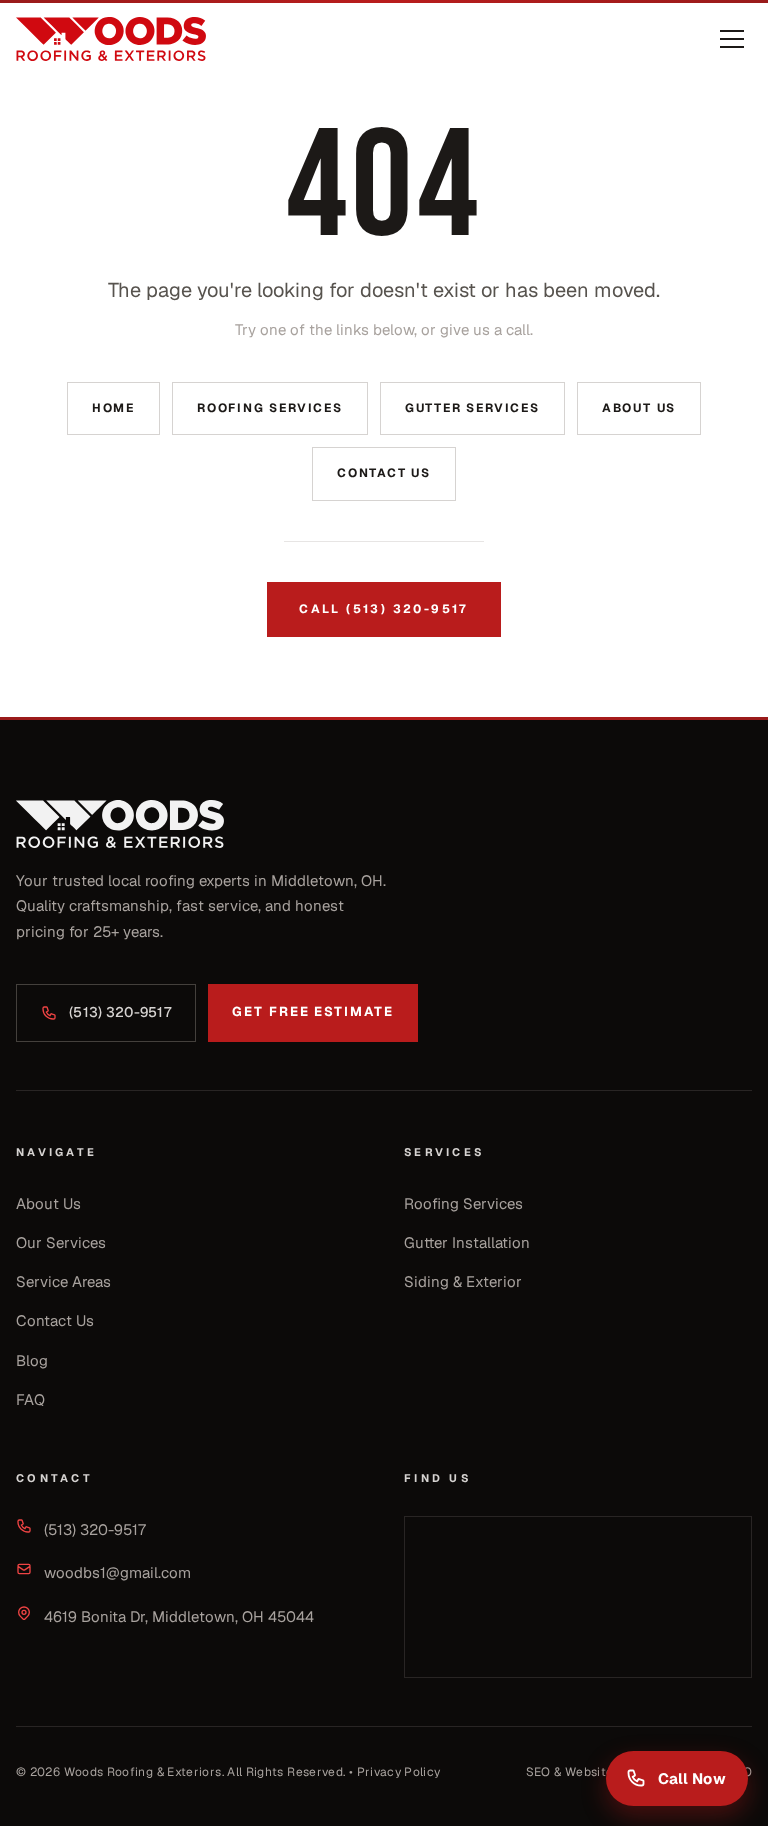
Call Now (692, 1778)
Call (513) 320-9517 (384, 609)
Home (113, 408)
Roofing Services (270, 408)
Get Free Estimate (313, 1011)
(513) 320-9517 (120, 1012)
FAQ (30, 1399)
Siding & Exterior (463, 1281)
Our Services (61, 1242)
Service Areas (63, 1281)
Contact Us (384, 473)
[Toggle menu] (732, 39)
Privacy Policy (399, 1772)
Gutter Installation (467, 1242)
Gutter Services (472, 408)
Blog (32, 1360)
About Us (639, 408)
